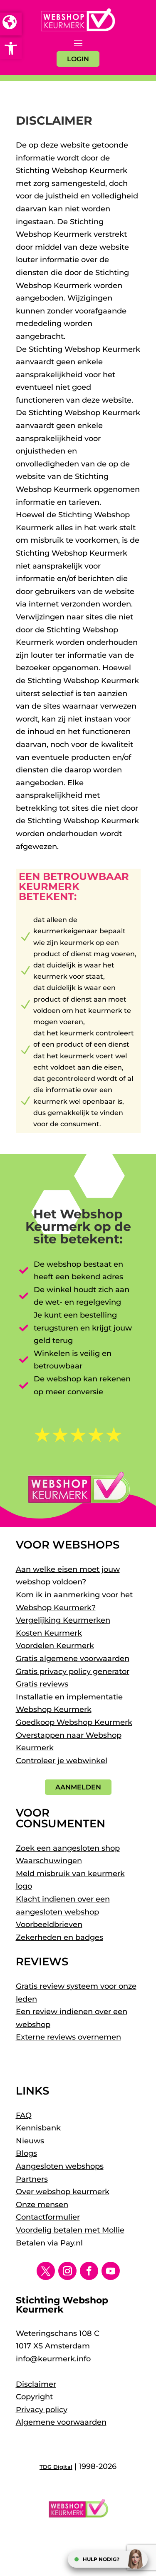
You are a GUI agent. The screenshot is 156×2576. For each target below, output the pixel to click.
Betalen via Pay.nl (49, 2243)
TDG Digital (56, 2467)
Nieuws (30, 2141)
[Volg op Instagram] (67, 2271)
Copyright (34, 2397)
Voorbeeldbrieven (49, 1924)
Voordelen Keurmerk (55, 1646)
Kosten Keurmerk (49, 1633)
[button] (11, 48)
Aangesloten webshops (60, 2166)
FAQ (24, 2115)
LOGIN (78, 59)
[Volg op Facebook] (89, 2271)
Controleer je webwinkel (62, 1761)
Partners (32, 2179)
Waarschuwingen (49, 1861)
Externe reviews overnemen (68, 2037)
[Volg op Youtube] (111, 2271)
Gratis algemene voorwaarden (73, 1659)
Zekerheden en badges (59, 1937)
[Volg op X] (46, 2271)
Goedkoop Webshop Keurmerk (74, 1722)
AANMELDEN (78, 1787)
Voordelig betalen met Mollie (70, 2230)
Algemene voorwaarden (61, 2422)
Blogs (26, 2153)
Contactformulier (48, 2217)
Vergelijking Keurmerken (63, 1620)
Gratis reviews (42, 1684)
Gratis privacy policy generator (73, 1671)
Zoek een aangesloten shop (68, 1848)
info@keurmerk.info (53, 2359)
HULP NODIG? (101, 2559)
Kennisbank (38, 2128)
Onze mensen (42, 2205)
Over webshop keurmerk (63, 2192)
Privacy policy (42, 2410)
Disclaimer (36, 2384)
